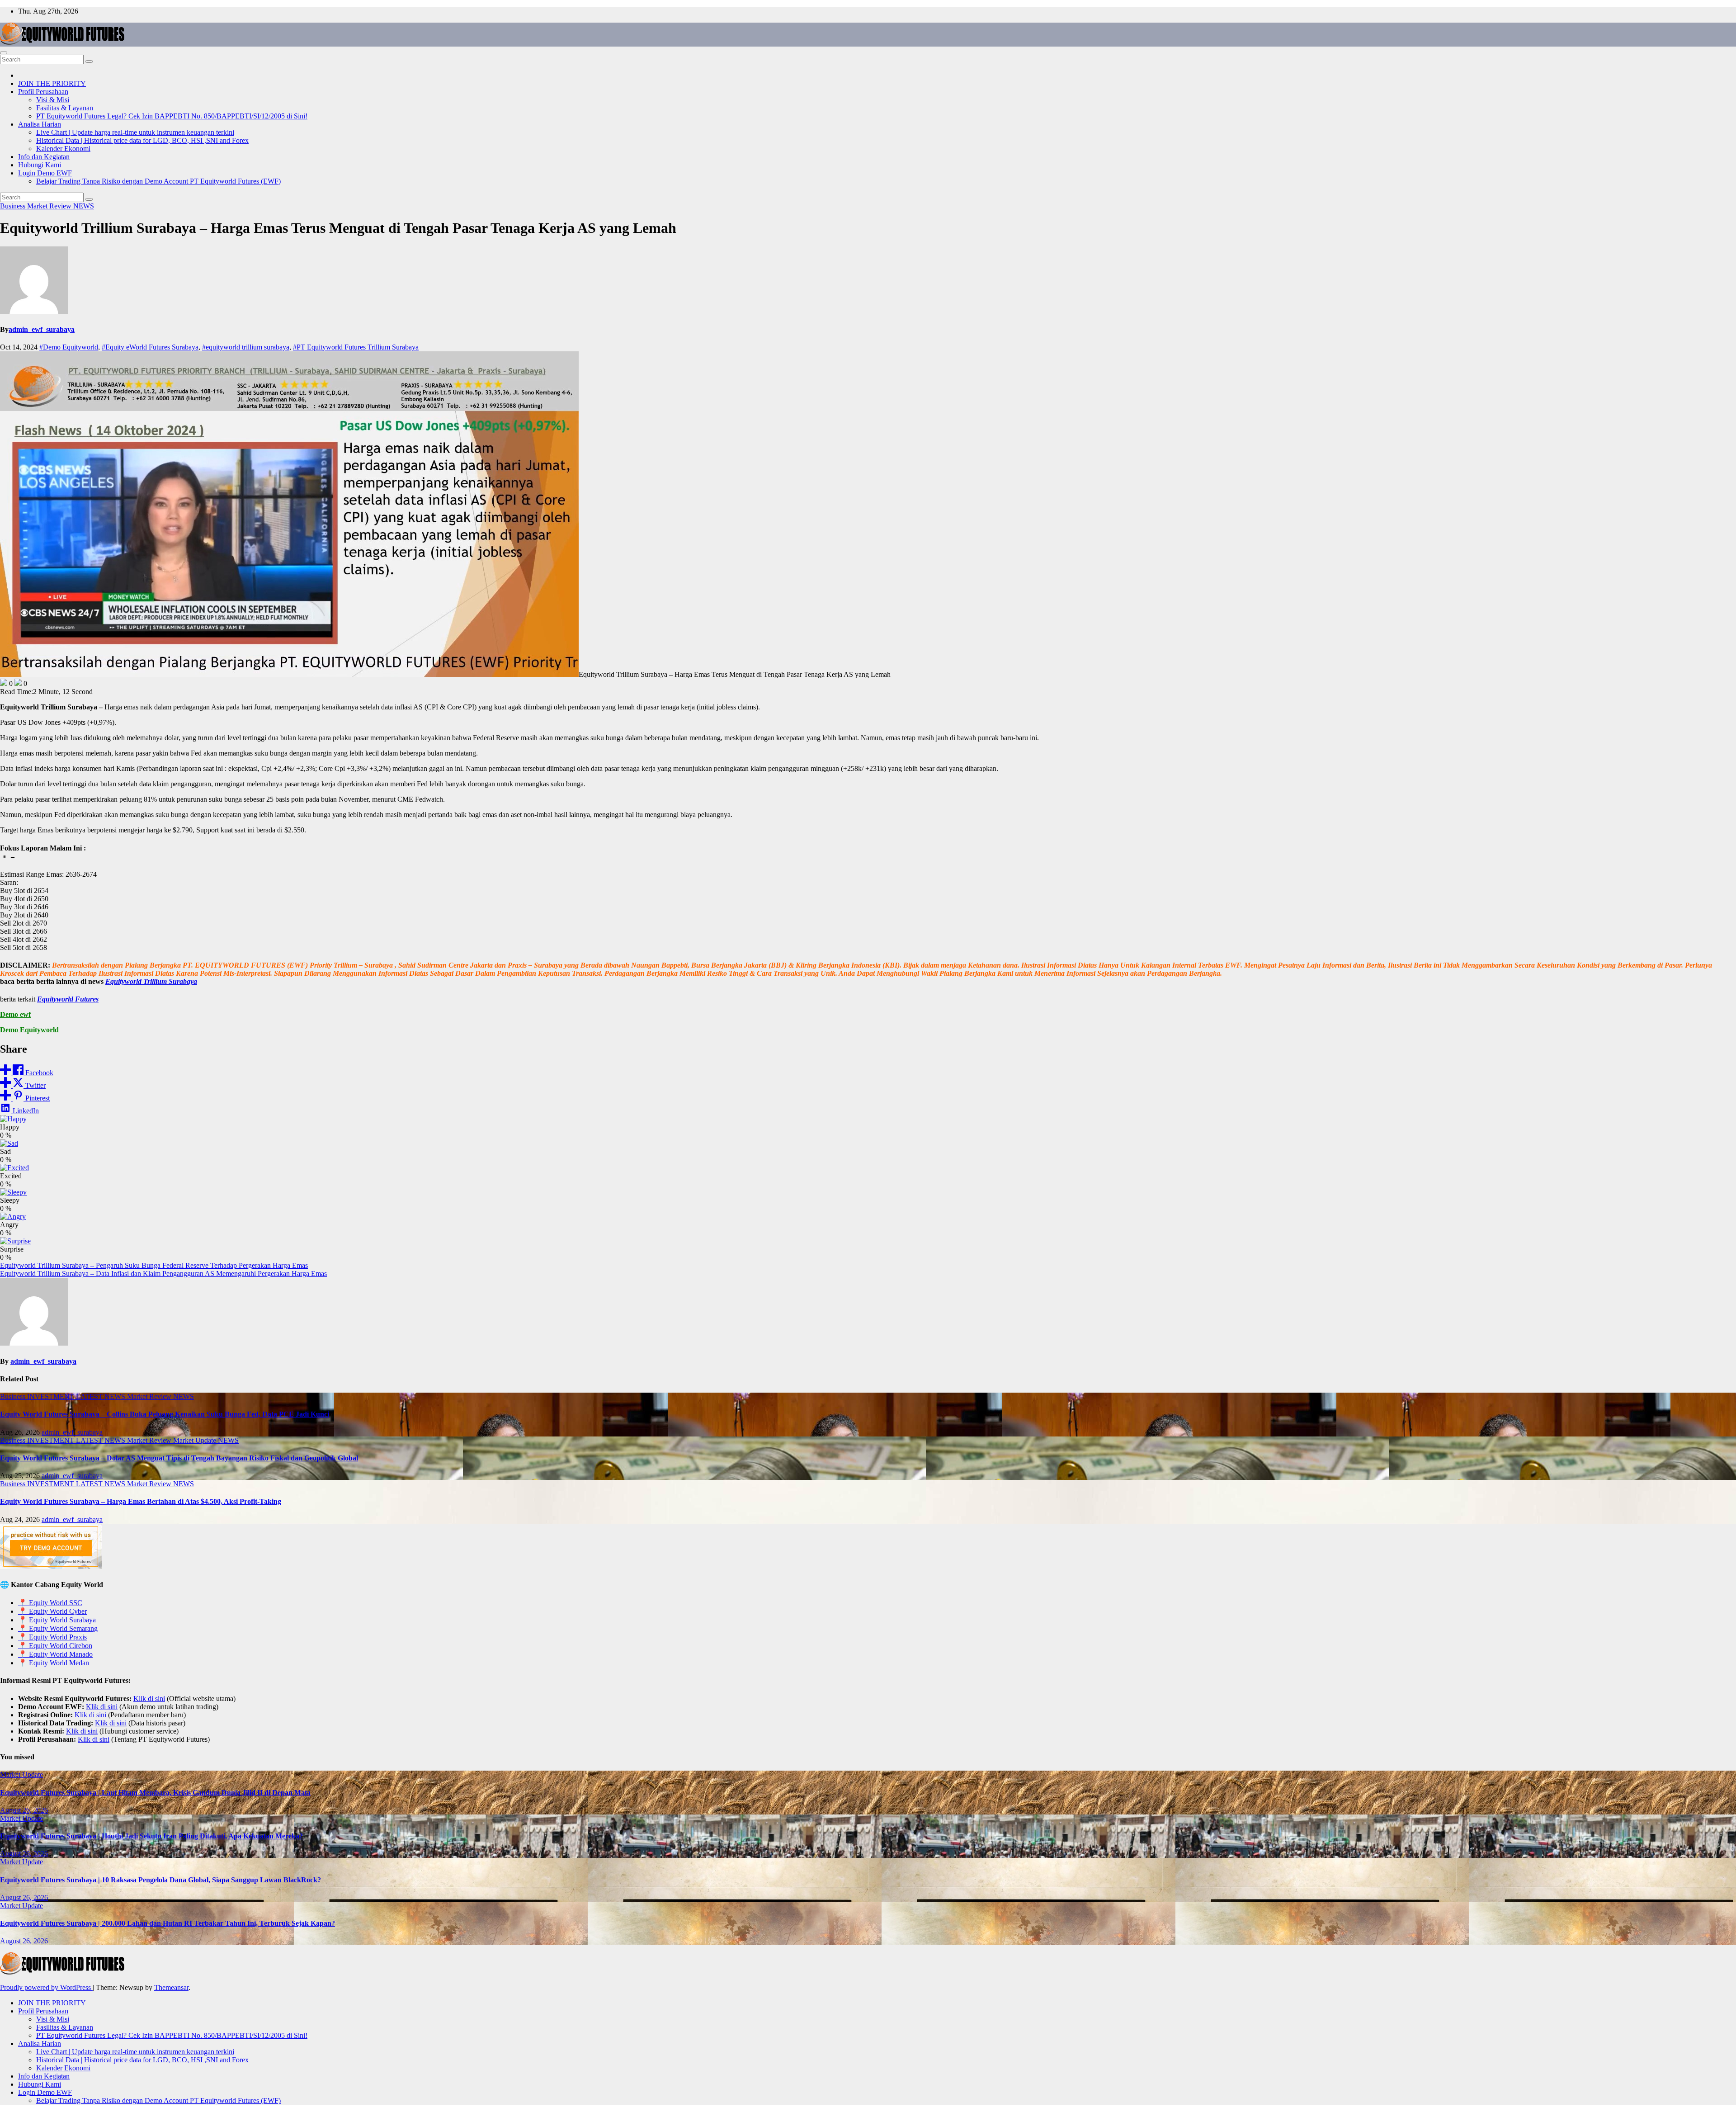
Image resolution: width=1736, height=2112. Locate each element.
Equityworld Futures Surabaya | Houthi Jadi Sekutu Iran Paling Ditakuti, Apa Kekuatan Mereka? (151, 1836)
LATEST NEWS (101, 1396)
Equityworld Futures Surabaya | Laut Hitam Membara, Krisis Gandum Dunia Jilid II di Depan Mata (155, 1793)
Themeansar (171, 1987)
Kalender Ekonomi (63, 149)
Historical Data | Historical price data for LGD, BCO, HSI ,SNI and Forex (142, 140)
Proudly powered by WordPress (46, 1987)
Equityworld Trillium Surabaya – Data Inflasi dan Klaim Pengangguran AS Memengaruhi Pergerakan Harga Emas (163, 1273)
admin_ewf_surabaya (42, 329)
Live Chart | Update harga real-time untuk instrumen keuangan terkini (135, 132)
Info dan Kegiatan (44, 157)
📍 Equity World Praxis (52, 1637)
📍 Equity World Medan (54, 1663)
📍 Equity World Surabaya (57, 1620)
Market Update (196, 1440)
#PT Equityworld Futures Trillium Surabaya (356, 347)
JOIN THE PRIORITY (52, 83)
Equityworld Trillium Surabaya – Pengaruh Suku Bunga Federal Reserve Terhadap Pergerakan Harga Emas (154, 1265)
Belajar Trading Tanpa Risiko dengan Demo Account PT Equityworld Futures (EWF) (158, 181)
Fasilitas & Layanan (65, 108)
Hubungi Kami (40, 165)
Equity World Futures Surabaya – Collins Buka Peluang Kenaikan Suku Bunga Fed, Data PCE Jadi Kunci (165, 1414)
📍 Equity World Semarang (58, 1628)
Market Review (50, 206)
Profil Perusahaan (43, 92)
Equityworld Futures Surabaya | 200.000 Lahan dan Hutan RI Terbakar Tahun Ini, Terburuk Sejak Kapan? (167, 1923)
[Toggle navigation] (4, 53)
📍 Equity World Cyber (52, 1611)
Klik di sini (149, 1699)
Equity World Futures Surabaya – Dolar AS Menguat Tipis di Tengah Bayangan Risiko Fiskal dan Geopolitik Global (179, 1458)
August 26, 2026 (24, 1810)
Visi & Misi (53, 100)
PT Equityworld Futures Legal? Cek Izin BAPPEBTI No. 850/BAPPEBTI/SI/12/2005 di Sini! (172, 116)
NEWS (84, 206)
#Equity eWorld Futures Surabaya (150, 347)
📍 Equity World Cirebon (55, 1646)
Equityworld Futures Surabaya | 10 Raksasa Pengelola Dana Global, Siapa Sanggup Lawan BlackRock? (160, 1880)
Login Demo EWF (45, 173)
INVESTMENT (52, 1396)
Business (14, 206)
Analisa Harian (40, 124)
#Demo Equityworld (69, 347)
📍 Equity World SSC (50, 1603)
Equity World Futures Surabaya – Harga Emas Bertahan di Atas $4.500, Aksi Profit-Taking (141, 1501)
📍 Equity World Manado (55, 1654)
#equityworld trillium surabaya (246, 347)
